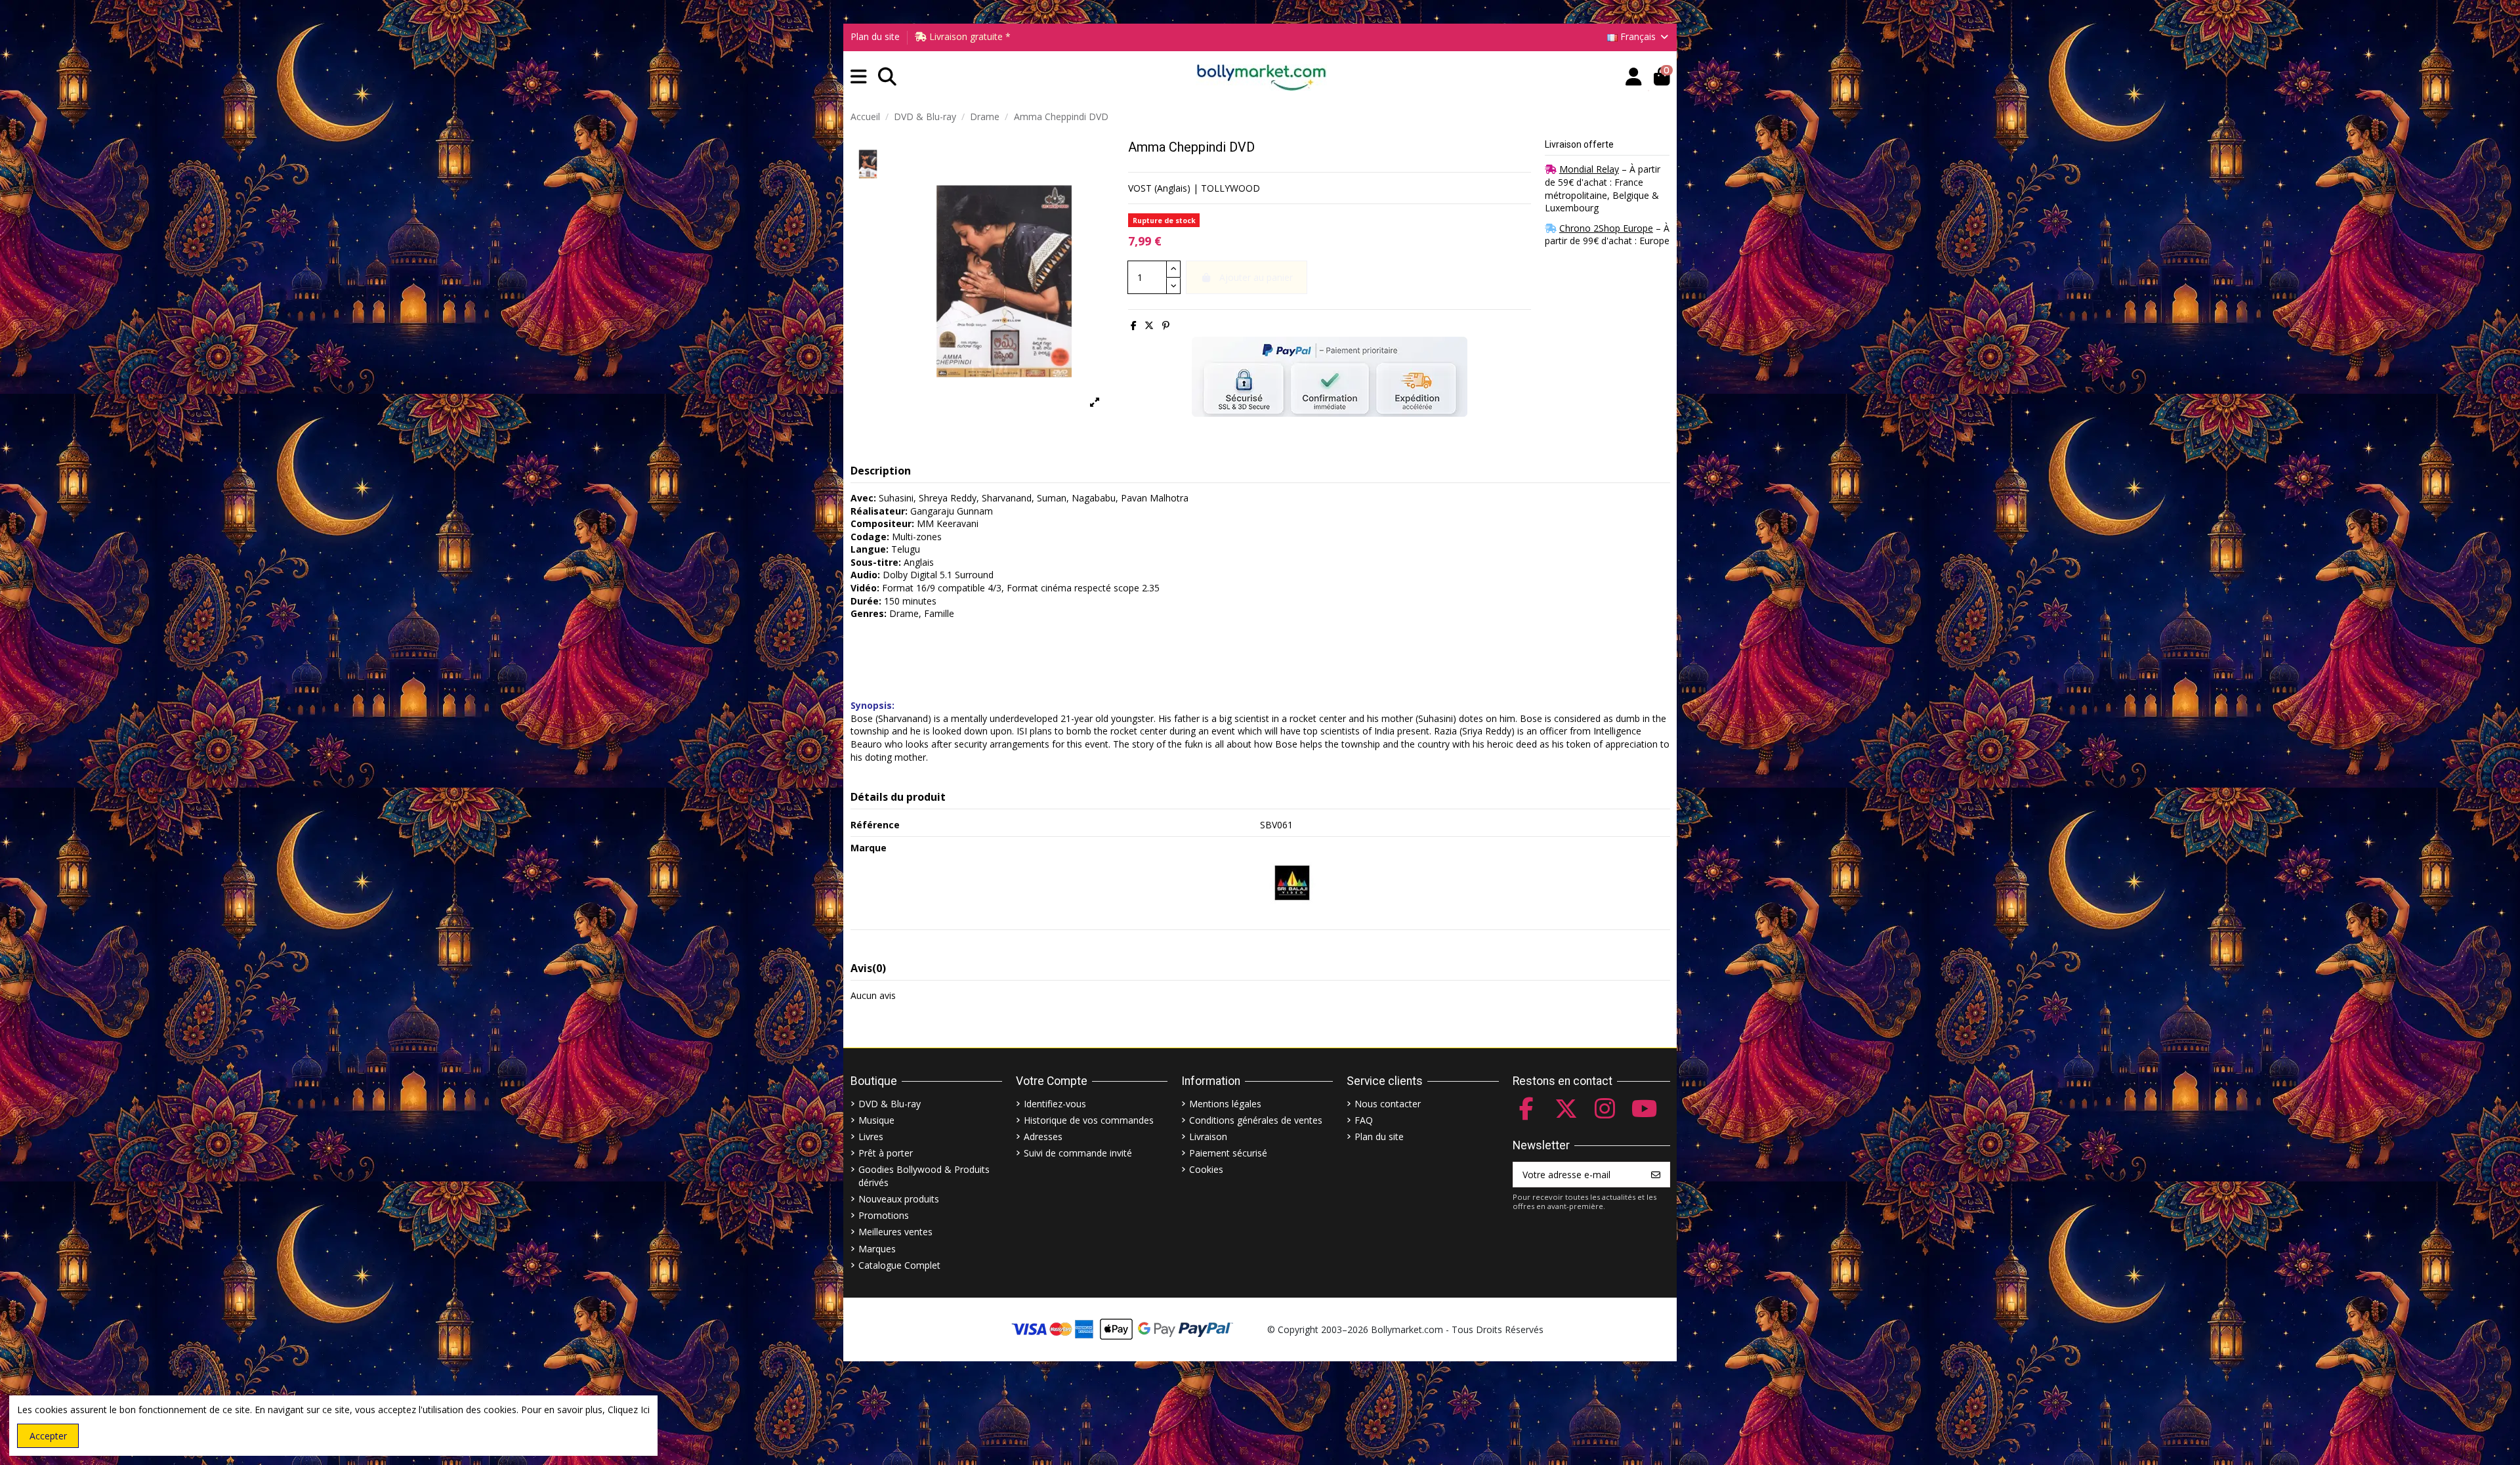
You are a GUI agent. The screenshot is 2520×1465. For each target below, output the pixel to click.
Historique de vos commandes (1089, 1120)
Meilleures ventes (895, 1232)
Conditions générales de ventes (1256, 1120)
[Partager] (1134, 325)
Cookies (1206, 1169)
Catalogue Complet (899, 1265)
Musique (876, 1120)
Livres (871, 1136)
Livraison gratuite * (969, 36)
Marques (877, 1249)
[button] (859, 77)
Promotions (884, 1215)
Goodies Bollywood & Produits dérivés (924, 1176)
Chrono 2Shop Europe (1606, 228)
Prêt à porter (886, 1153)
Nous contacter (1388, 1104)
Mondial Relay (1589, 169)
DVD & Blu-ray (890, 1104)
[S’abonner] (1656, 1175)
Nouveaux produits (899, 1199)
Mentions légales (1225, 1104)
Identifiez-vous (1055, 1104)
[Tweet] (1149, 325)
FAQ (1364, 1120)
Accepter (48, 1436)
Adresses (1043, 1136)
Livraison (1208, 1136)
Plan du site (875, 36)
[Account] (1634, 77)
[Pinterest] (1166, 325)
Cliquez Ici (629, 1410)
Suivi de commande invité (1078, 1153)
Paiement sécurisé (1228, 1153)
